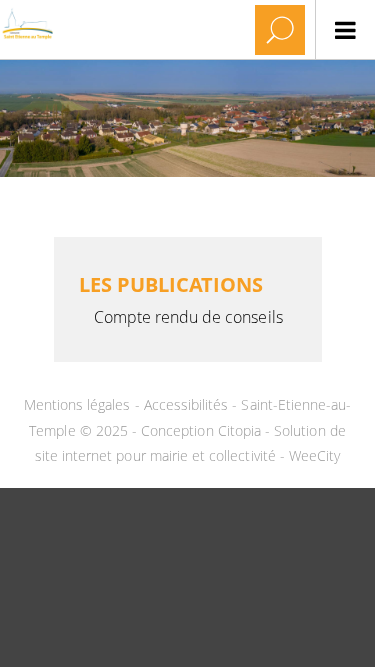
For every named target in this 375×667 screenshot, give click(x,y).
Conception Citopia (201, 430)
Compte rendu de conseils (188, 317)
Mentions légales (79, 404)
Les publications (171, 284)
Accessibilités (188, 404)
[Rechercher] (280, 30)
